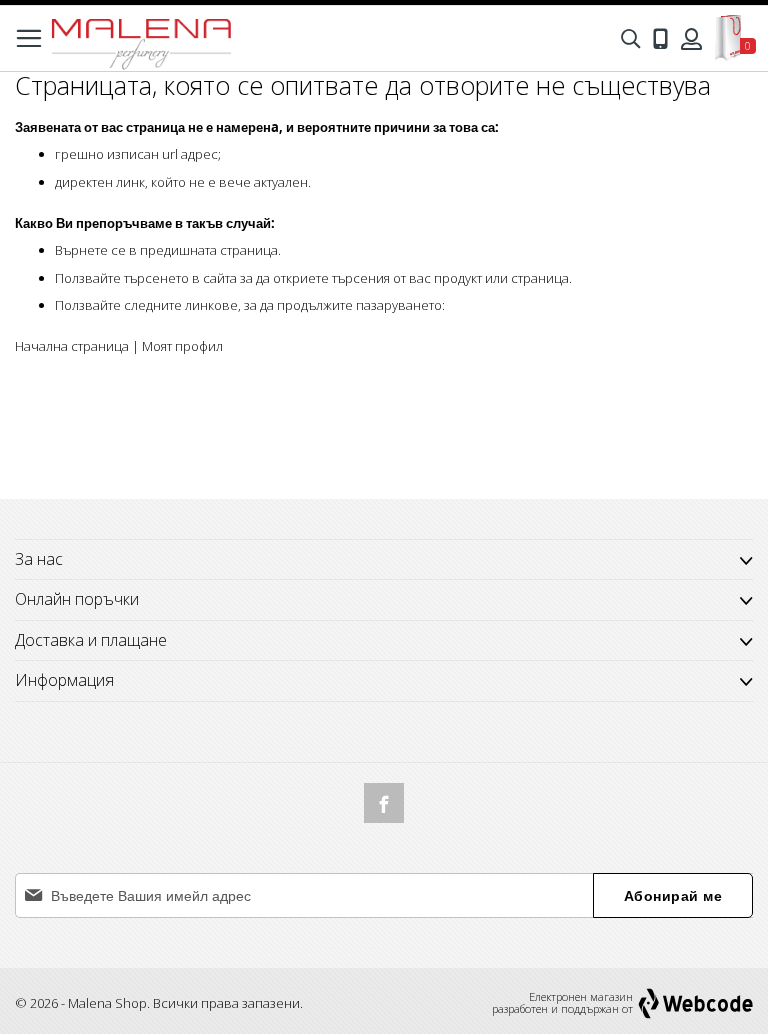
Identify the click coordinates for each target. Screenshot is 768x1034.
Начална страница (72, 346)
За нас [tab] (39, 559)
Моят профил (182, 346)
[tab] (384, 600)
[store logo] (141, 38)
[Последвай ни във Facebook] (384, 803)
